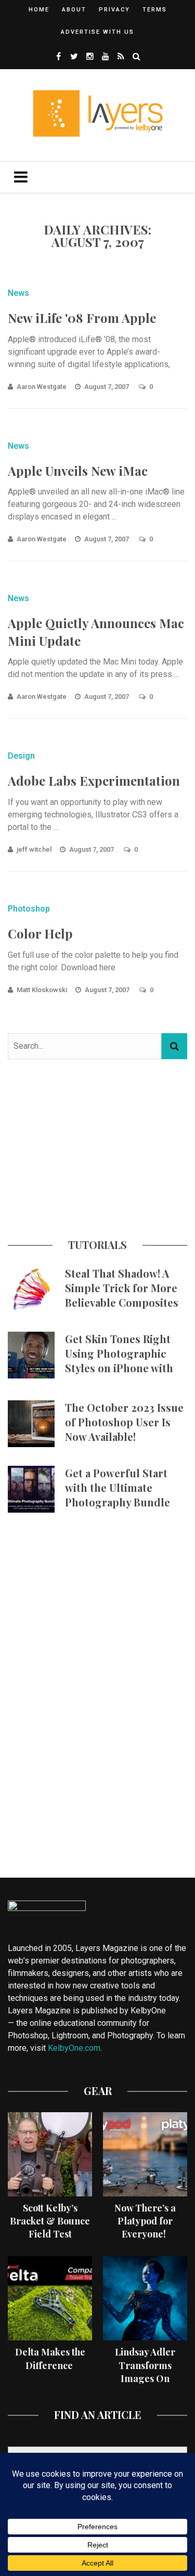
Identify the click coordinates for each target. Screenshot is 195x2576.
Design (21, 756)
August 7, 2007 (107, 387)
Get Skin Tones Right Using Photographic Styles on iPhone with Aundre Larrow (119, 1361)
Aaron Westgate (42, 387)
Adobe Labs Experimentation (94, 780)
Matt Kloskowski (42, 990)
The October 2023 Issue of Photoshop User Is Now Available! (124, 1422)
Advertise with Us (97, 32)
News (18, 293)
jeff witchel (34, 849)
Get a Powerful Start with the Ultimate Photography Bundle (118, 1487)
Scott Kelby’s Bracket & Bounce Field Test (50, 2221)
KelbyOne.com (74, 2048)
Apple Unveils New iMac (78, 471)
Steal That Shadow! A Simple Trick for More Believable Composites (122, 1288)
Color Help (40, 933)
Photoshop (29, 909)
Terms (155, 10)
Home (39, 10)
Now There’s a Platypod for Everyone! (145, 2221)
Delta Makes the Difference (50, 2358)
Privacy (114, 10)
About (74, 10)
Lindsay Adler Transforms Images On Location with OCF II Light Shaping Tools (145, 2385)
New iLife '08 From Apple (82, 318)
